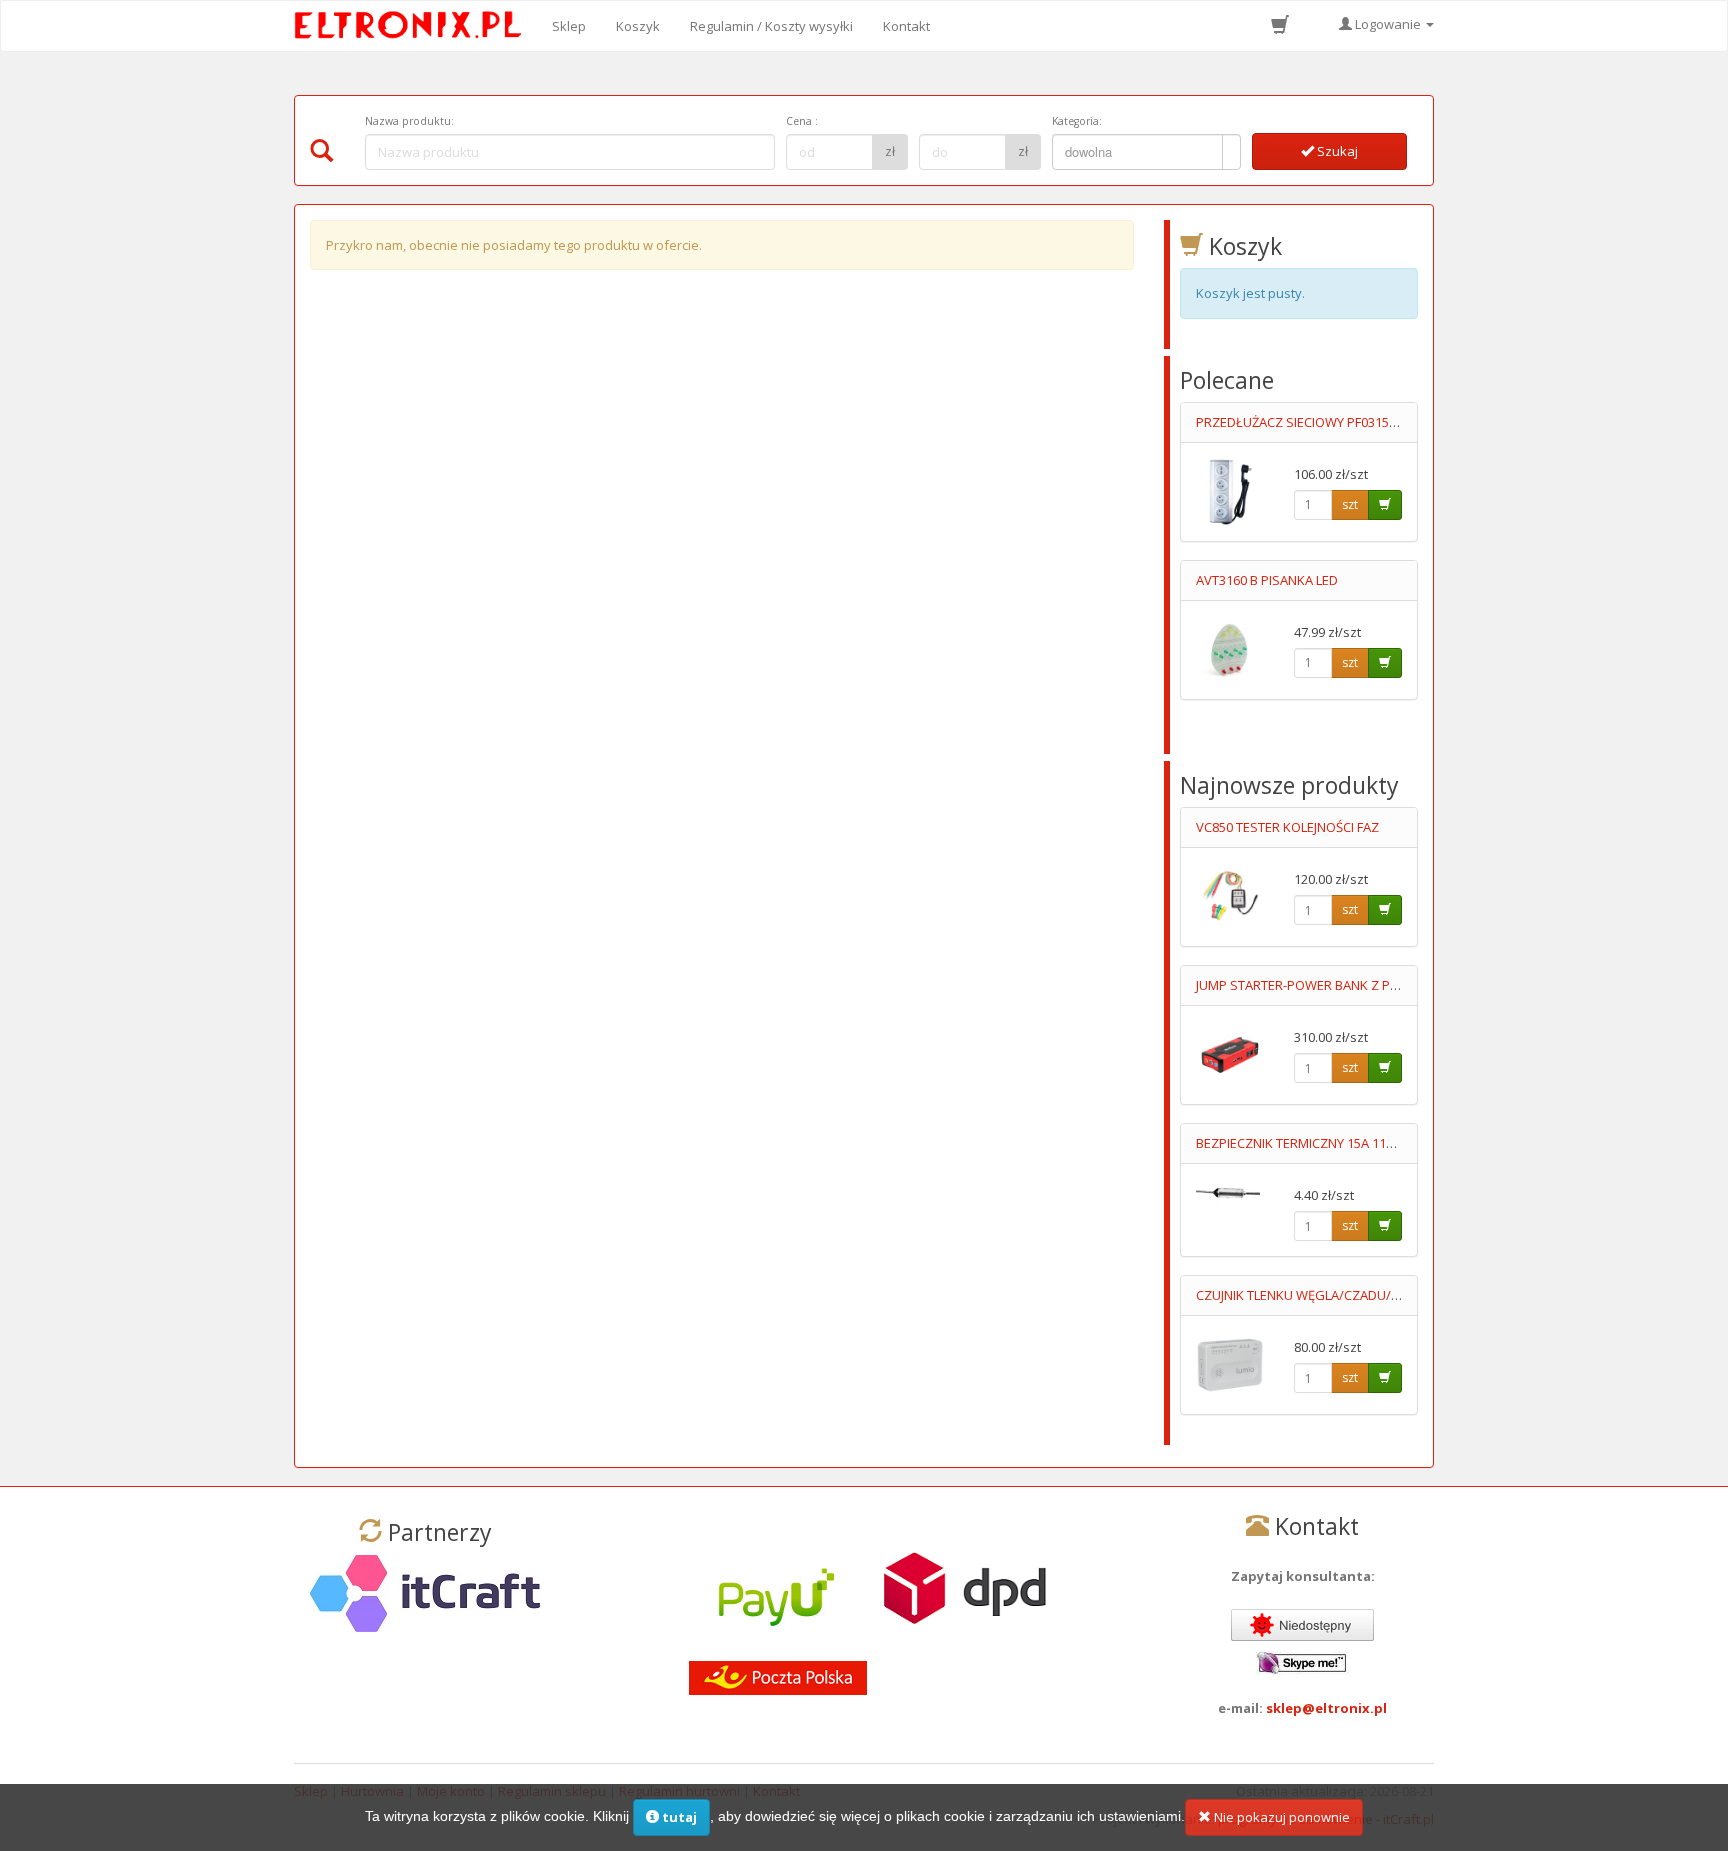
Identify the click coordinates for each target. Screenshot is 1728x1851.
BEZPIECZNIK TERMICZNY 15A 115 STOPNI (1318, 1143)
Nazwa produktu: (409, 121)
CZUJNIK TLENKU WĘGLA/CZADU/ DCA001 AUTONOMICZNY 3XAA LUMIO (1407, 1295)
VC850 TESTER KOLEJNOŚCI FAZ (1287, 827)
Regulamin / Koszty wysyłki (771, 26)
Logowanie (1388, 24)
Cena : (802, 121)
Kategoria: (1077, 121)
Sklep (569, 26)
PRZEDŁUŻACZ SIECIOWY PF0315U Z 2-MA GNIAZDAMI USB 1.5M (1384, 422)
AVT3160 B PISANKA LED (1267, 580)
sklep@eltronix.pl (1326, 1708)
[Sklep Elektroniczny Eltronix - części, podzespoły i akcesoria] (414, 26)
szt (1350, 504)
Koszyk (638, 26)
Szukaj (1336, 151)
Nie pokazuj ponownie (1280, 1817)
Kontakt (906, 26)
